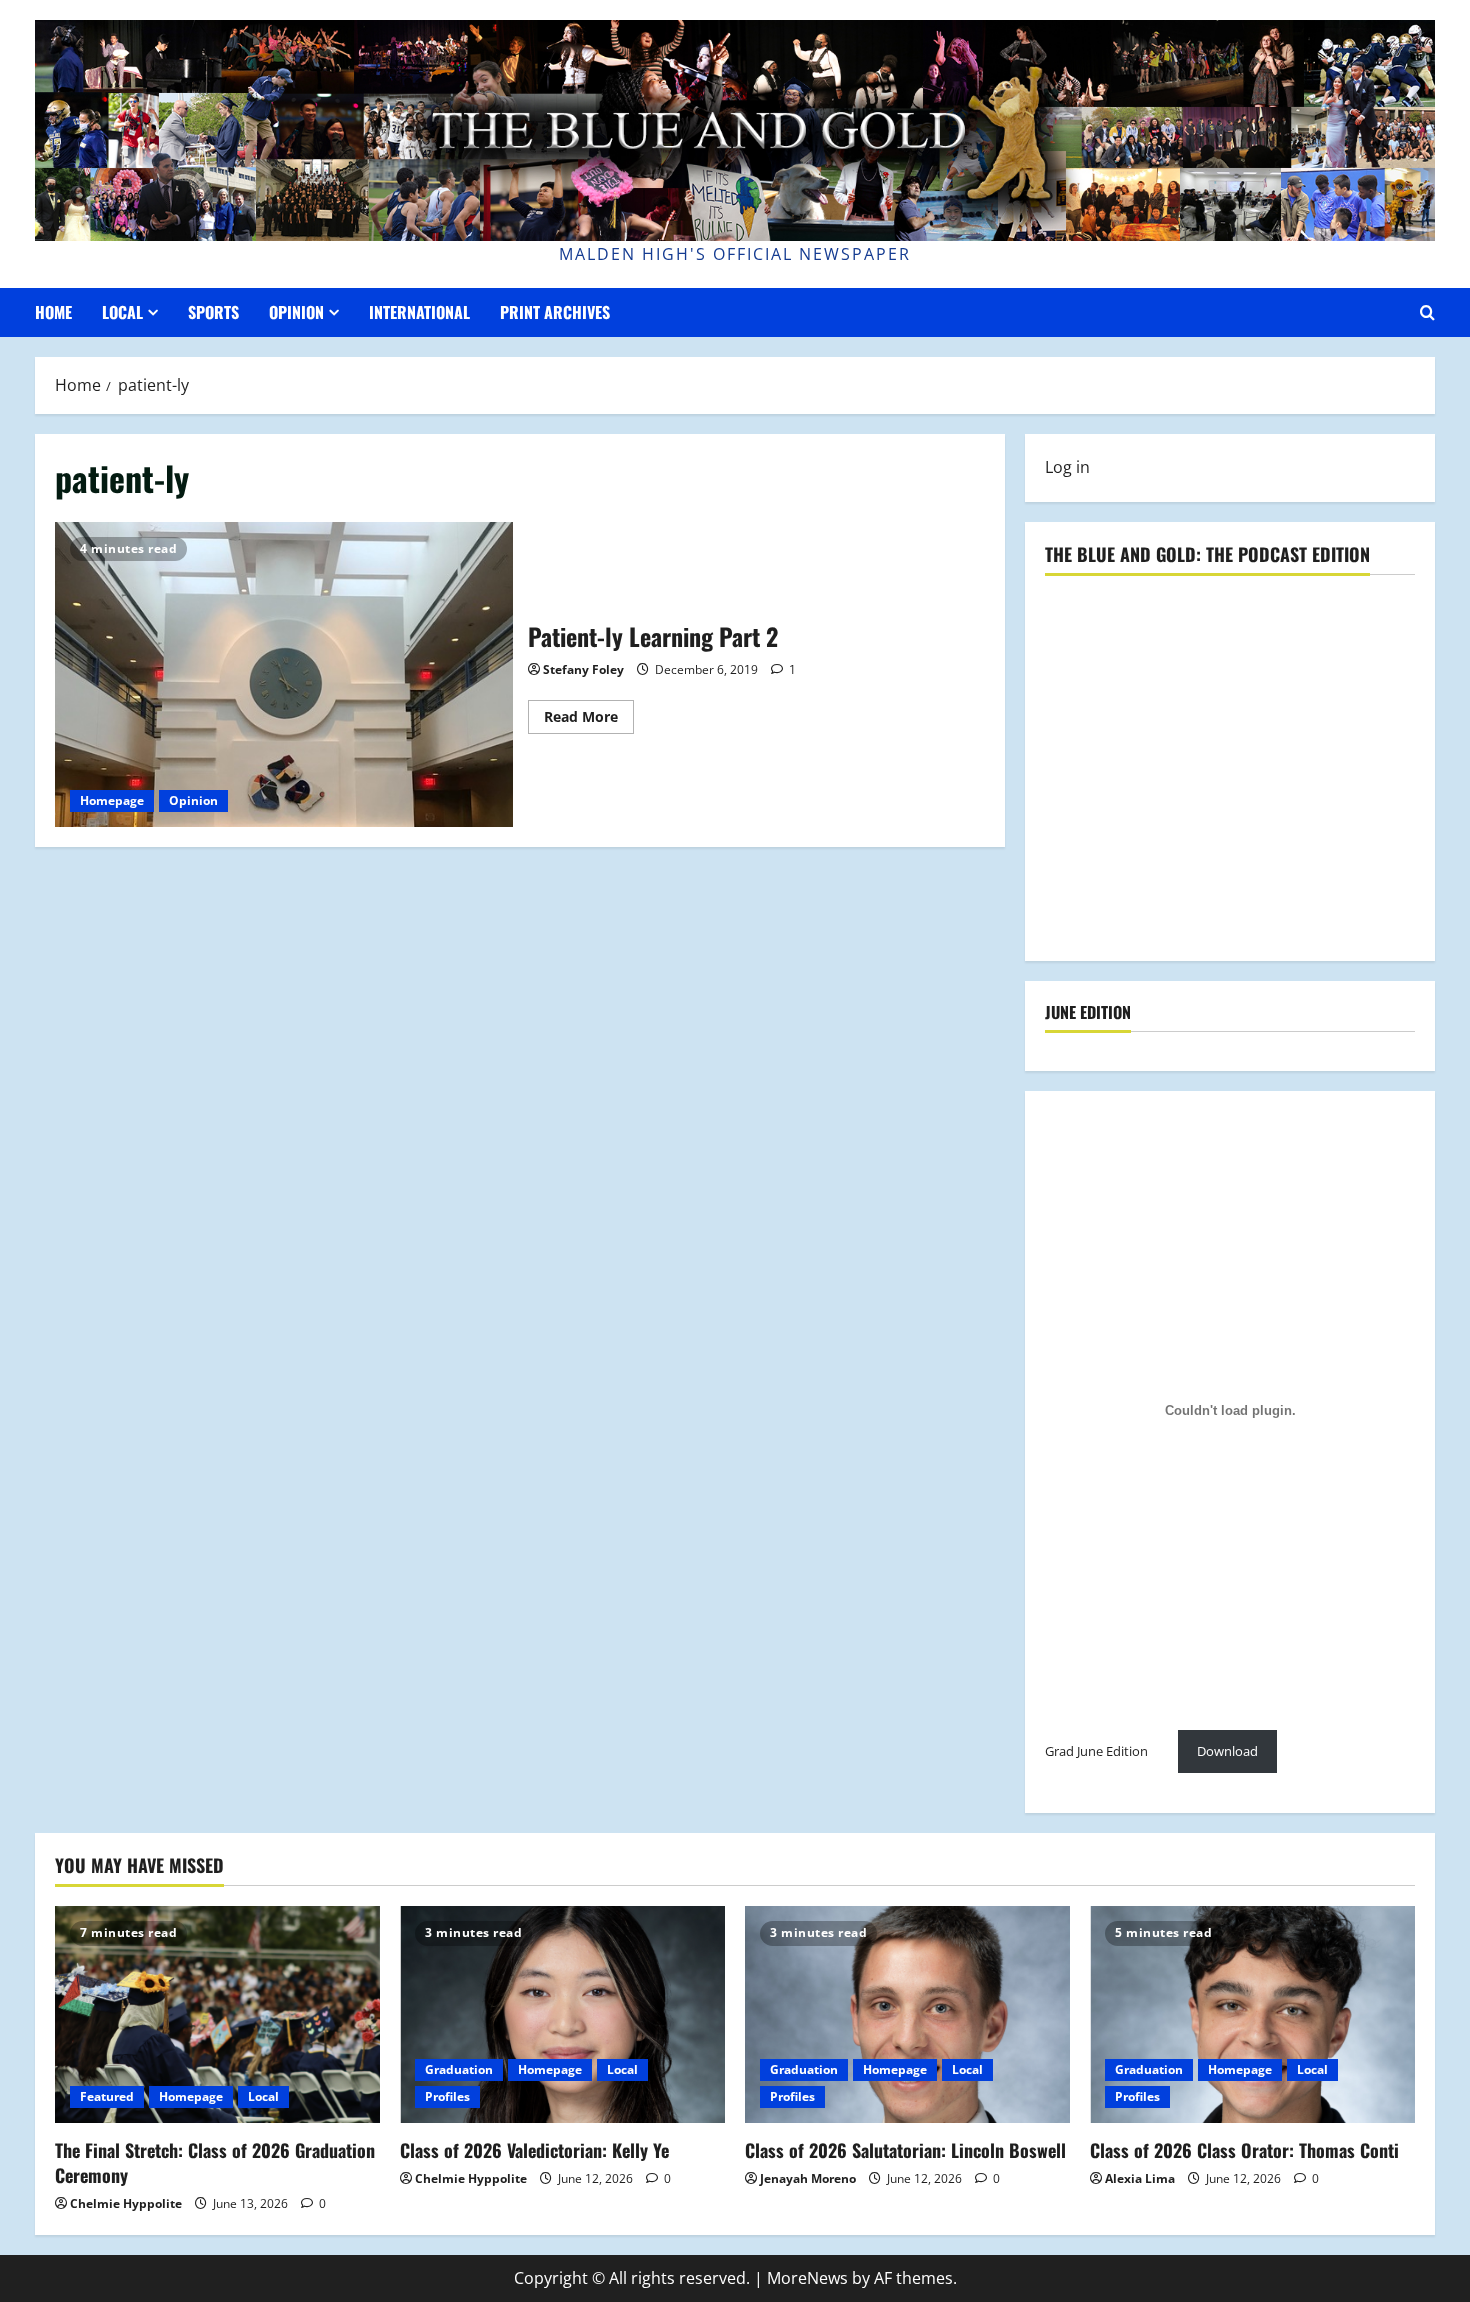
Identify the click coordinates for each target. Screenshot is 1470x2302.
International (419, 312)
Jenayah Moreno (808, 2178)
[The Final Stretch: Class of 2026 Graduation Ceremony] (217, 2014)
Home (53, 312)
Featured (107, 2096)
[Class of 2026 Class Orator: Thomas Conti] (1252, 2014)
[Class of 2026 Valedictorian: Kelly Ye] (562, 2014)
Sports (213, 312)
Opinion (296, 312)
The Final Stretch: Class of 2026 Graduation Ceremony (215, 2162)
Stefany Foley (583, 669)
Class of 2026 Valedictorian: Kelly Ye (534, 2150)
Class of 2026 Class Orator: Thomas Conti (1244, 2150)
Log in (1067, 467)
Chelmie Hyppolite (126, 2203)
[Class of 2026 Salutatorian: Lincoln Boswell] (907, 2014)
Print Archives (555, 312)
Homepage (112, 800)
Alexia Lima (1140, 2178)
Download (1227, 1751)
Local (122, 312)
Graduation (459, 2069)
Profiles (447, 2096)
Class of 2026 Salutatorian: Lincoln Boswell (905, 2150)
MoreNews (807, 2278)
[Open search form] (1427, 312)
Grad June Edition (1096, 1751)
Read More (589, 720)
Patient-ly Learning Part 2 (284, 674)
